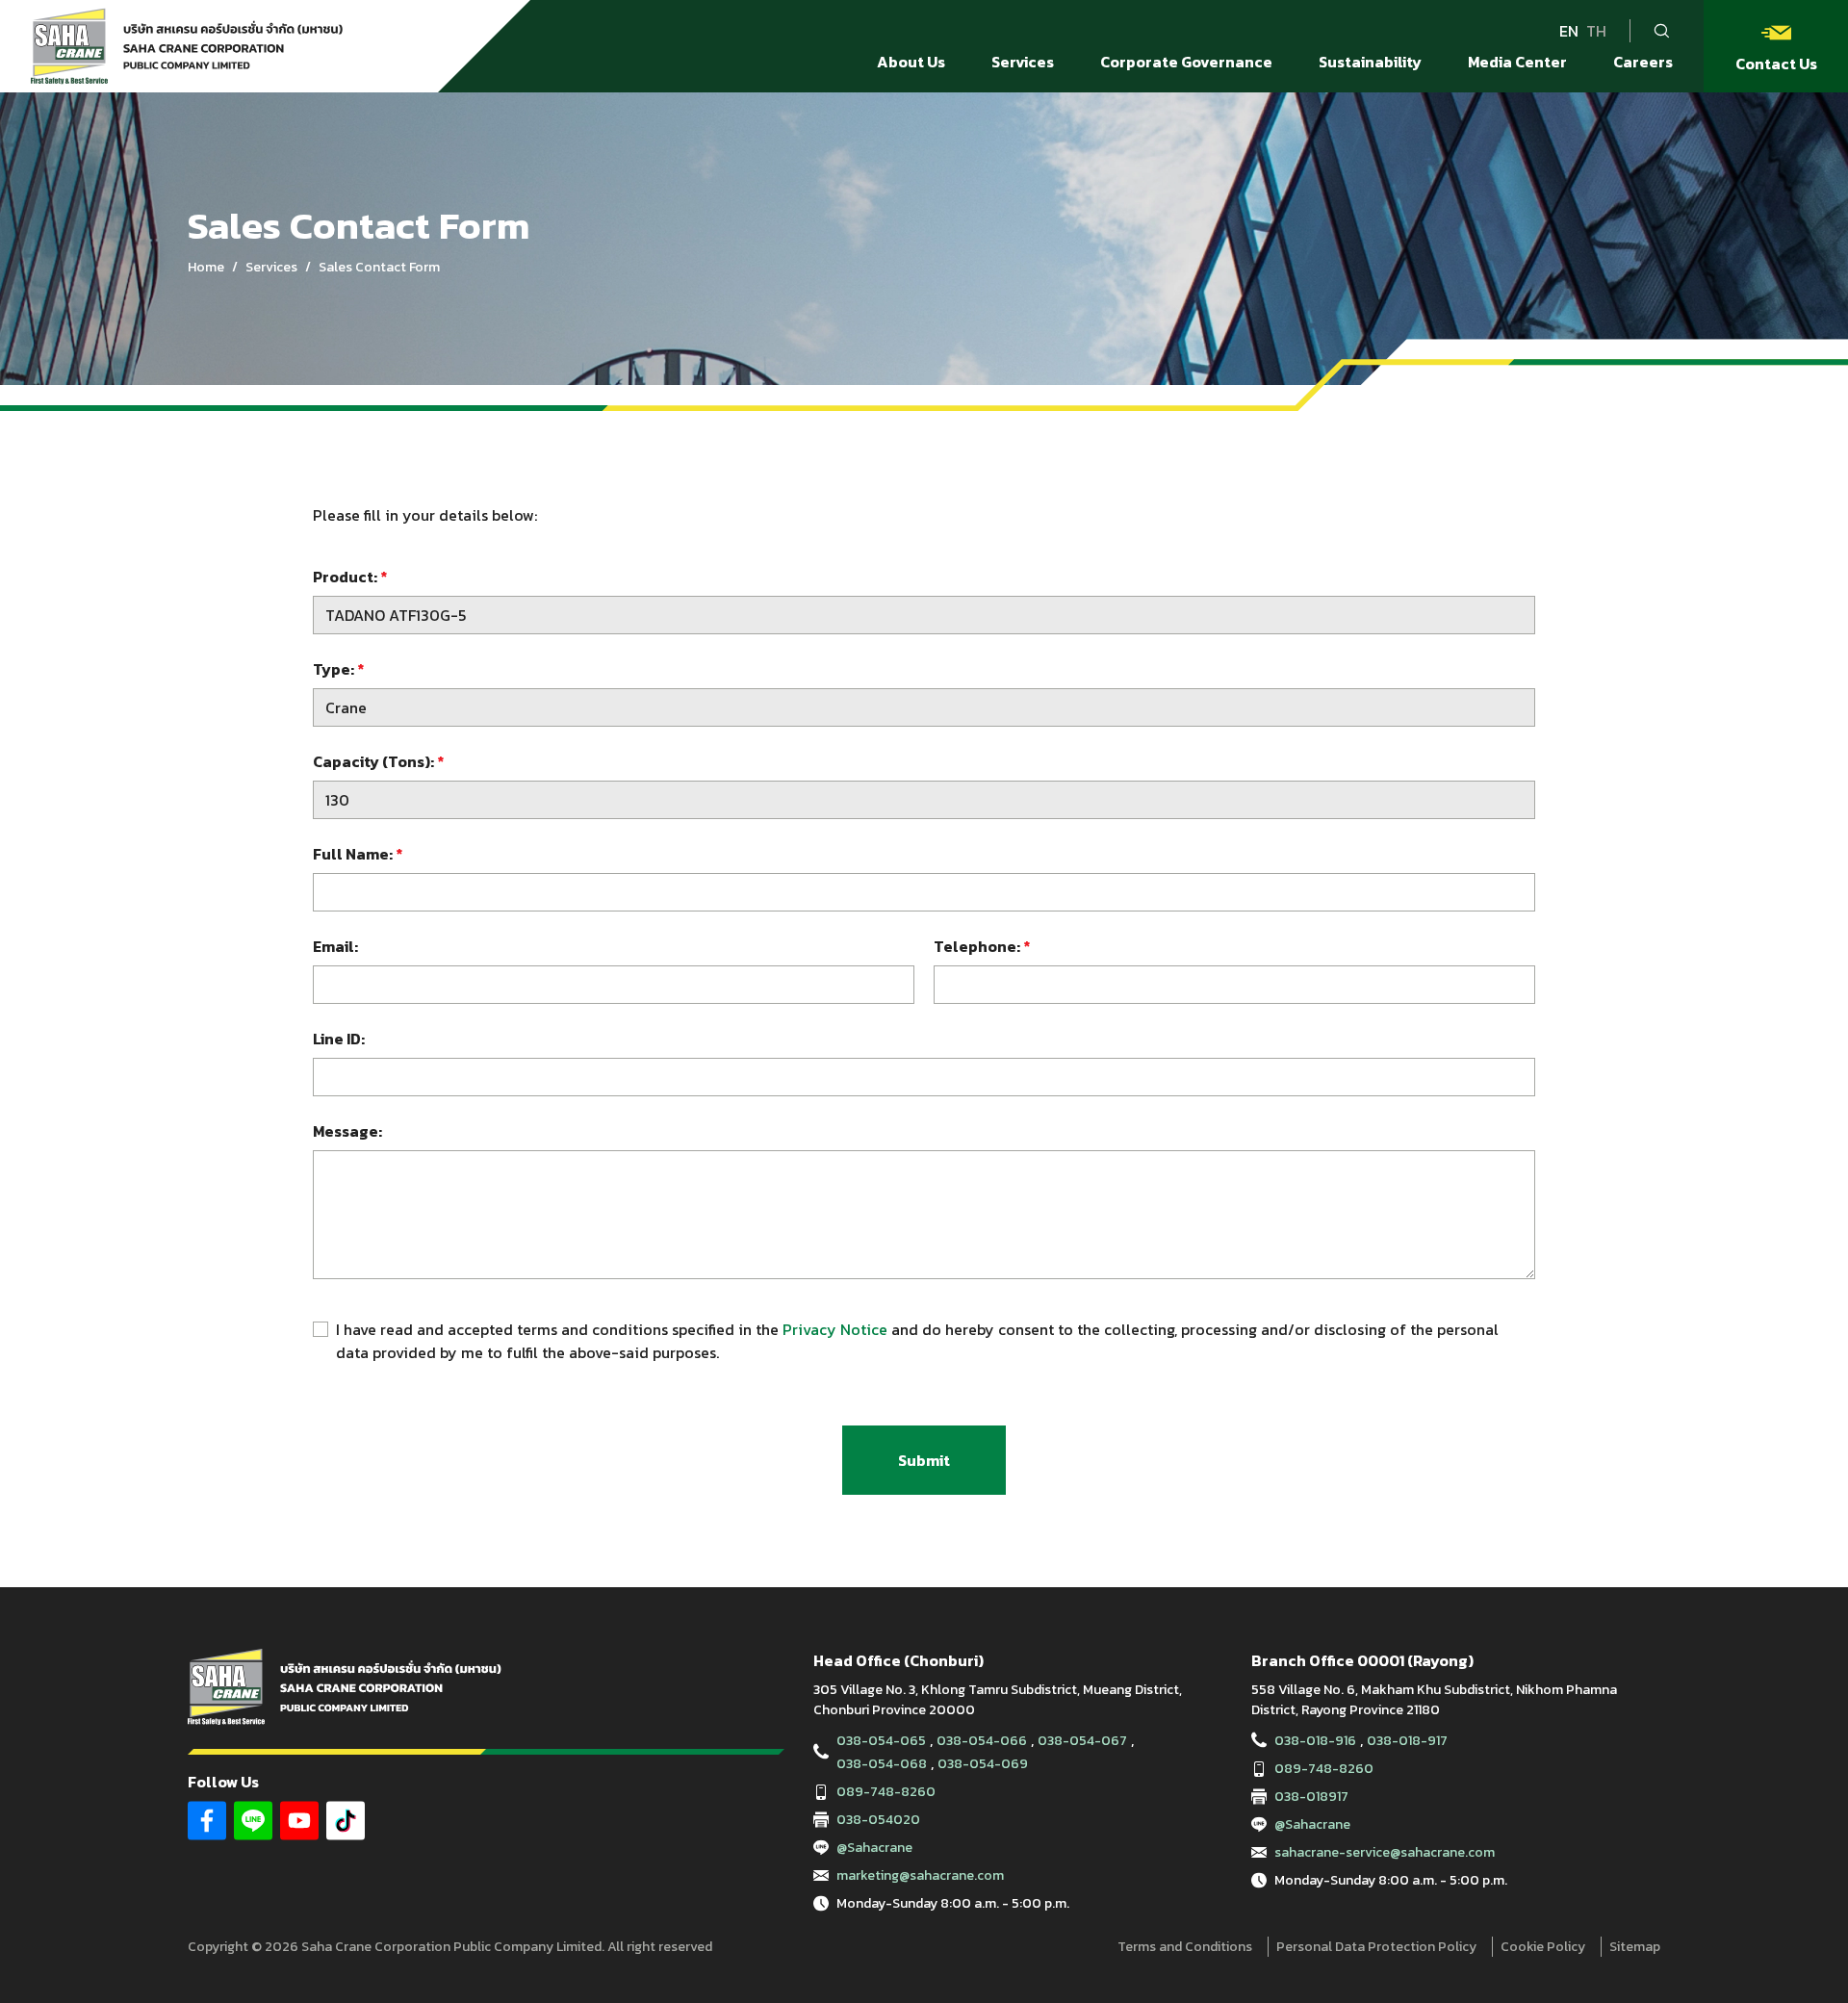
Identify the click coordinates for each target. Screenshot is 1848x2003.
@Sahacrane (874, 1848)
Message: (347, 1131)
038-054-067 (1082, 1741)
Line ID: (339, 1039)
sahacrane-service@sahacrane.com (1385, 1852)
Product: (350, 577)
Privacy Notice (835, 1329)
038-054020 (878, 1820)
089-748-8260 (886, 1792)
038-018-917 (1407, 1741)
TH (1596, 31)
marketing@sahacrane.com (920, 1875)
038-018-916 (1315, 1741)
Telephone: (982, 946)
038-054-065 (881, 1741)
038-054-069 (983, 1764)
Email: (335, 946)
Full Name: (358, 854)
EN (1569, 31)
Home (206, 267)
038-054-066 (982, 1741)
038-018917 (1311, 1797)
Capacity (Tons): (378, 761)
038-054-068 (882, 1764)
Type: (338, 669)
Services (271, 267)
